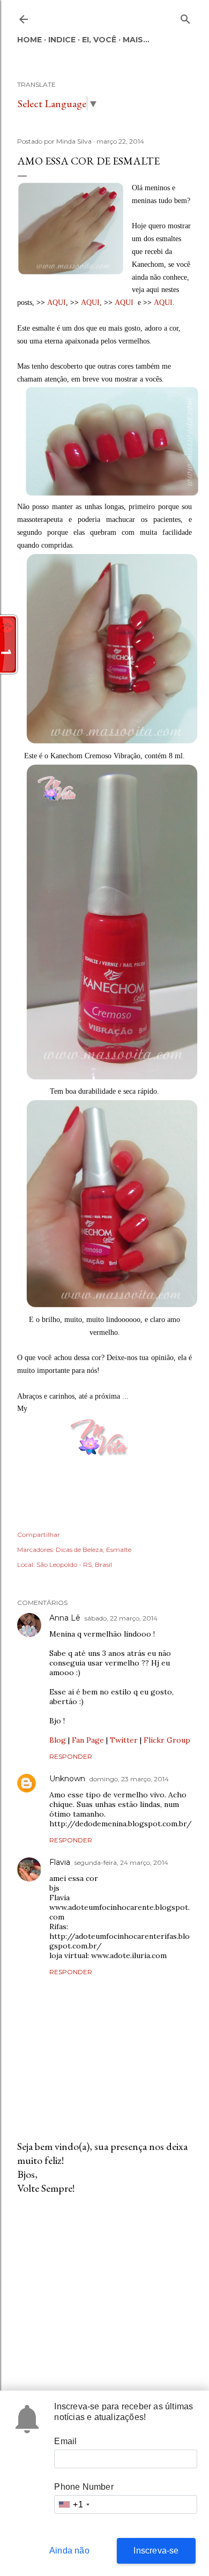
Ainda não (69, 2551)
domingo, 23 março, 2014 (129, 1779)
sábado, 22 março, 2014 (121, 1618)
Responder (71, 1756)
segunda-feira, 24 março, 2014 (121, 1862)
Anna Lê (65, 1618)
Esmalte (119, 1550)
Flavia (60, 1862)
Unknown (67, 1779)
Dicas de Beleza (79, 1550)
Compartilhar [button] (39, 1535)
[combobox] (73, 2504)
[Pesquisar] (185, 17)
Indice (62, 40)
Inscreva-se (156, 2551)
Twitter (124, 1740)
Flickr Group (167, 1740)
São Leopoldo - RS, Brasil (74, 1565)
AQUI (57, 303)
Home (29, 40)
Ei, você (99, 40)
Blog (58, 1740)
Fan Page (88, 1740)
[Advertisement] (104, 2289)
